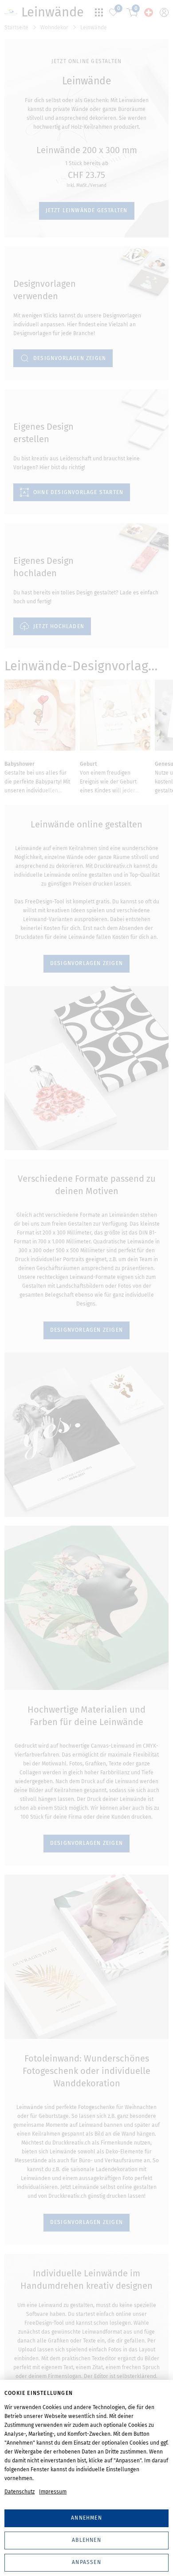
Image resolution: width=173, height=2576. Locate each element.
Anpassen (86, 2562)
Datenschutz (20, 2492)
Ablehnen (86, 2540)
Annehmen (86, 2518)
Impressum (53, 2492)
